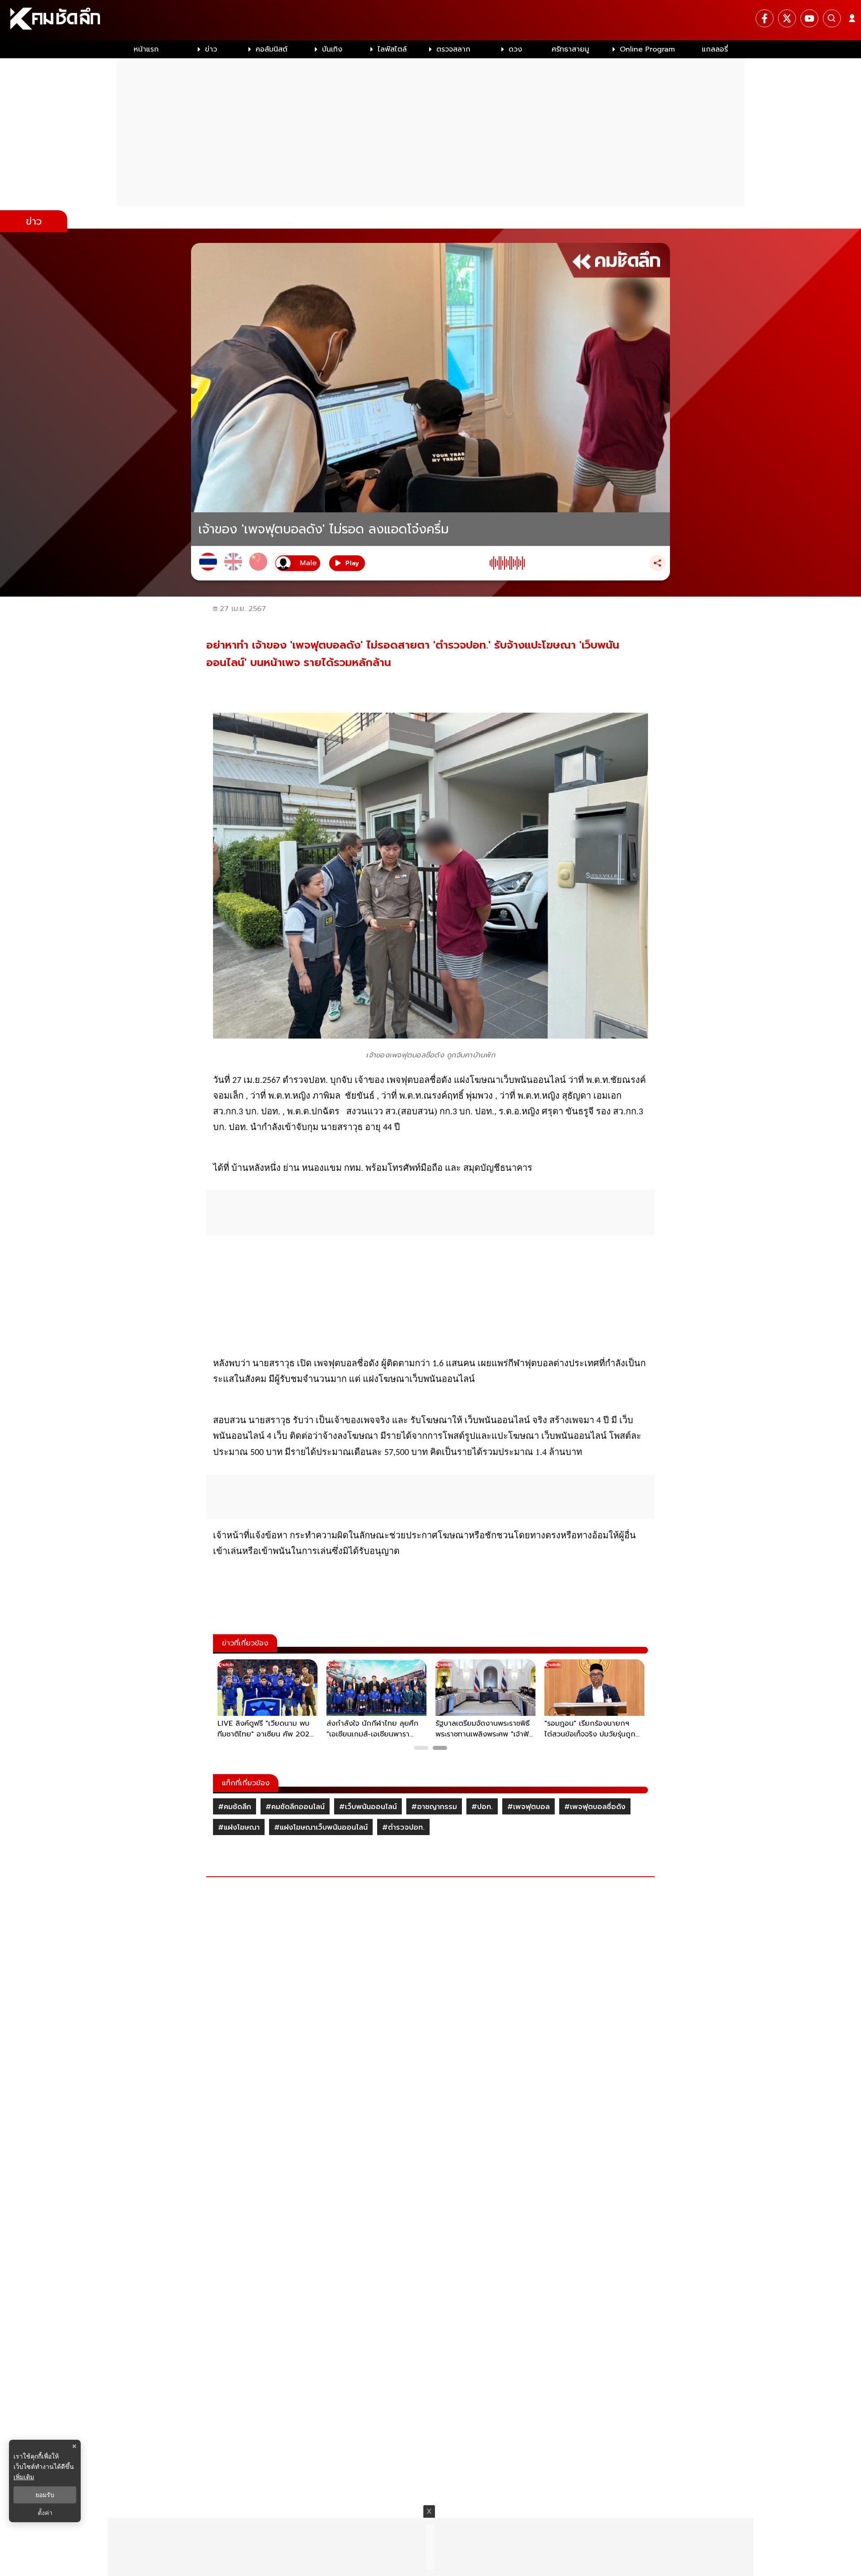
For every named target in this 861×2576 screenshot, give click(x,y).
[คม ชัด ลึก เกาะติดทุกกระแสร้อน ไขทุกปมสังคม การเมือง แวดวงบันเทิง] (430, 20)
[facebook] (765, 18)
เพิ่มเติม (24, 2477)
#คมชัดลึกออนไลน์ (295, 1807)
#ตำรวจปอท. (403, 1827)
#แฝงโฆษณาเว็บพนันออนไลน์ (321, 1827)
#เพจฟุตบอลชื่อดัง (595, 1807)
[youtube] (809, 18)
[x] (787, 18)
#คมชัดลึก (235, 1807)
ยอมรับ (45, 2495)
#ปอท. (482, 1807)
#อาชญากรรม (434, 1807)
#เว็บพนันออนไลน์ (368, 1807)
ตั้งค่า (45, 2513)
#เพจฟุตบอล (528, 1807)
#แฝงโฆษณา (239, 1827)
